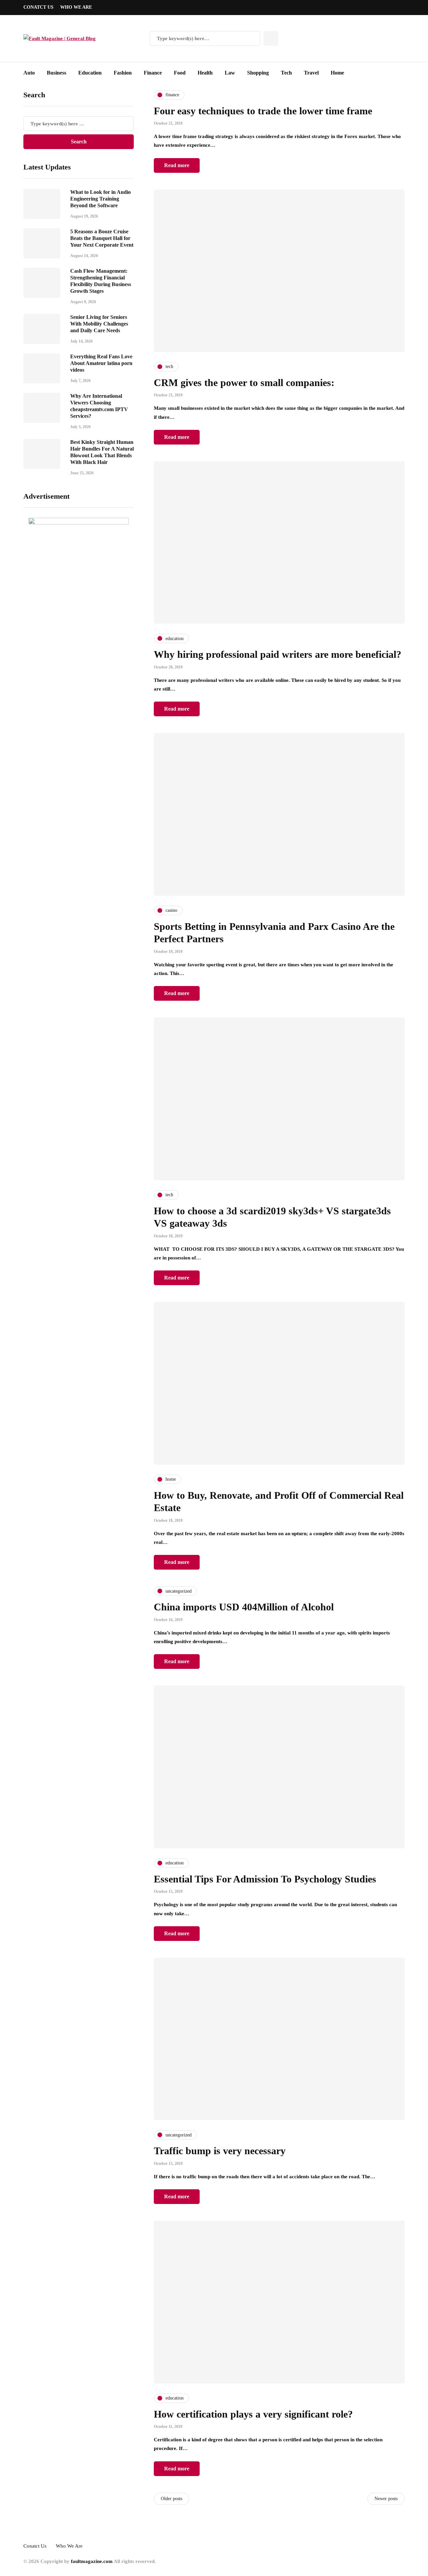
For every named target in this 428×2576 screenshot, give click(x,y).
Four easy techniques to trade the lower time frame (263, 111)
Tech (286, 73)
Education (90, 73)
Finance (153, 73)
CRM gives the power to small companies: (244, 383)
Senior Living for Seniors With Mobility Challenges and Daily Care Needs (99, 324)
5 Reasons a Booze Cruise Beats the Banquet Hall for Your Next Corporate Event (102, 238)
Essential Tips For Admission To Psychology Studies (265, 1879)
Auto (29, 73)
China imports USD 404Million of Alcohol (244, 1607)
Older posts (172, 2499)
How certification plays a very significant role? (253, 2414)
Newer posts (386, 2499)
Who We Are (76, 7)
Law (230, 73)
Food (180, 73)
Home (337, 73)
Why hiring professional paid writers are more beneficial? (278, 654)
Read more (177, 165)
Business (57, 73)
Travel (311, 73)
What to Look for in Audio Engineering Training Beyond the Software (100, 199)
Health (205, 73)
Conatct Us (38, 7)
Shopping (258, 73)
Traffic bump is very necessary (220, 2151)
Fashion (123, 73)
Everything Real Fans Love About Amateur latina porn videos (101, 363)
